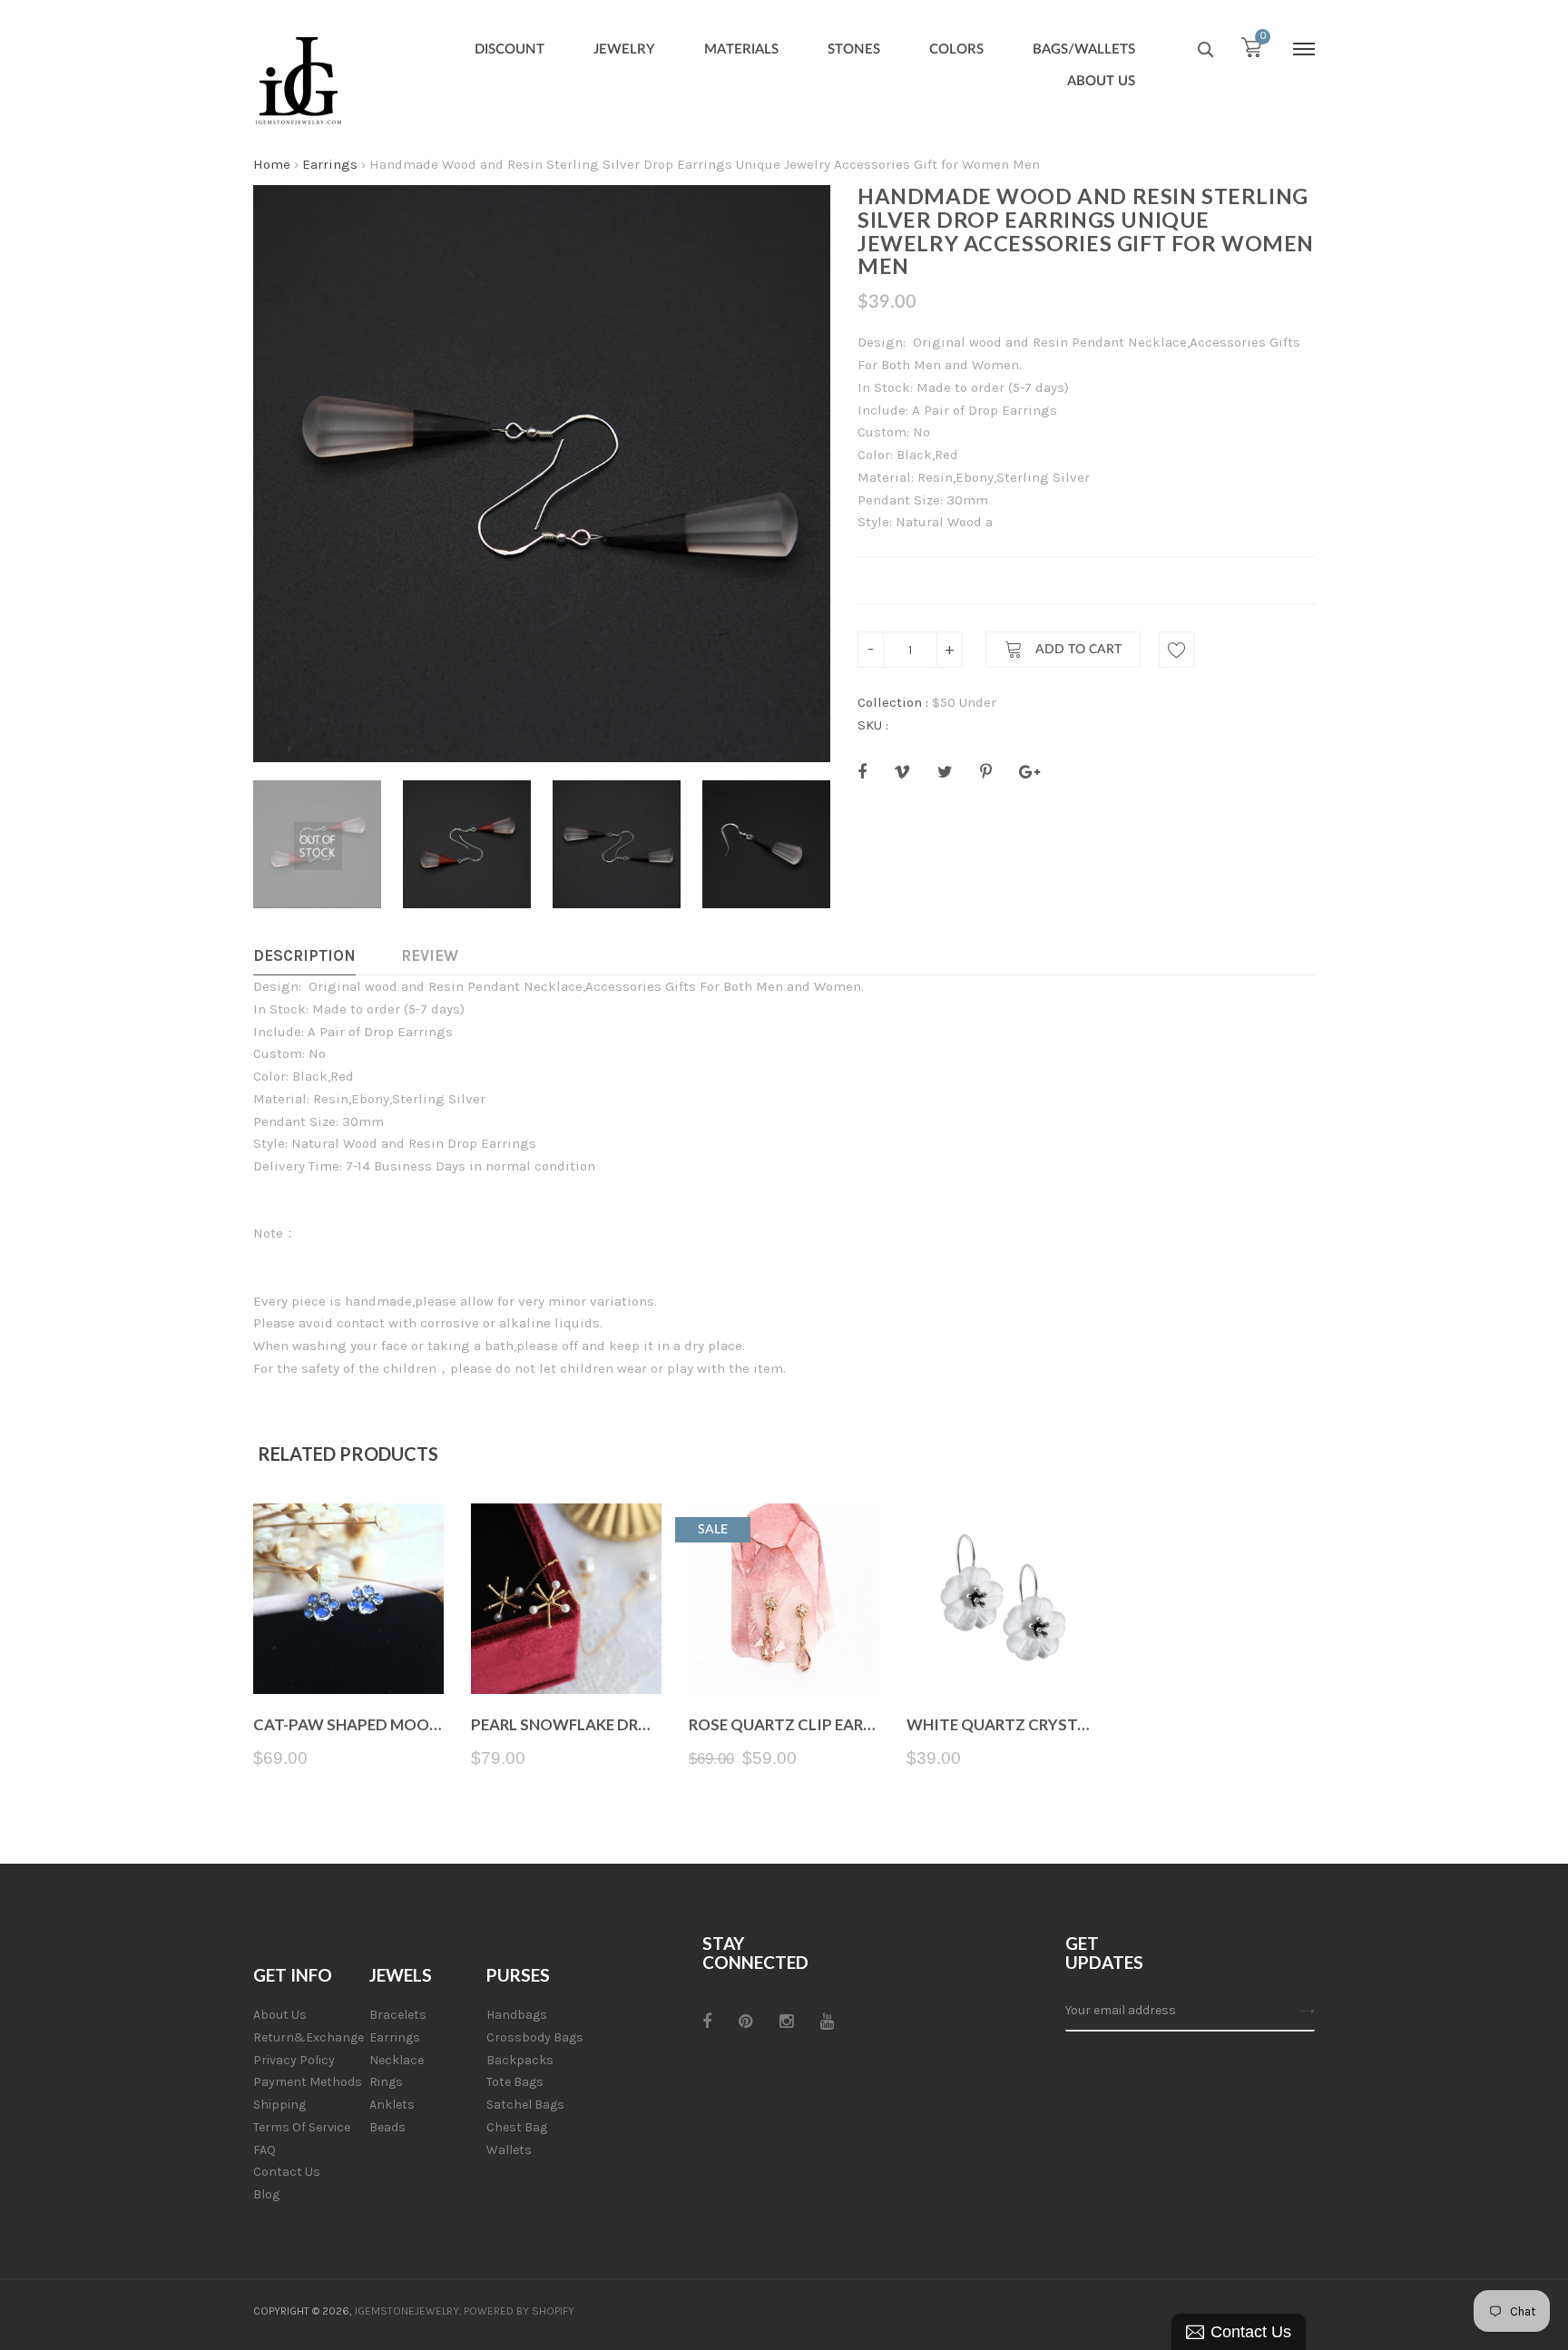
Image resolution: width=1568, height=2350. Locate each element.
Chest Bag (517, 2127)
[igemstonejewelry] (299, 82)
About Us (280, 2015)
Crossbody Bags (535, 2037)
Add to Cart (1077, 651)
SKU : (873, 725)
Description (304, 955)
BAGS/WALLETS (1084, 49)
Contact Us (287, 2172)
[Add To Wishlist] (1177, 650)
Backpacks (520, 2060)
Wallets (509, 2150)
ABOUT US (1101, 81)
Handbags (517, 2015)
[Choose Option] (349, 1651)
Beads (387, 2127)
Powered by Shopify (519, 2311)
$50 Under (964, 702)
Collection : (893, 702)
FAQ (265, 2150)
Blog (266, 2194)
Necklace (397, 2060)
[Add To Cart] (567, 1651)
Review (430, 955)
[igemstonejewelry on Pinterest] (745, 2022)
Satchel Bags (525, 2105)
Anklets (392, 2105)
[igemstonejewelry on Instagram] (786, 2022)
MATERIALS (741, 49)
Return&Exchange (309, 2037)
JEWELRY (624, 49)
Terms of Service (302, 2127)
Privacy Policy (294, 2060)
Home (272, 164)
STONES (854, 49)
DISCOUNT (510, 49)
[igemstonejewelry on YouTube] (827, 2022)
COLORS (956, 49)
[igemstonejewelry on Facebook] (707, 2022)
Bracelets (398, 2015)
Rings (386, 2082)
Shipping (279, 2105)
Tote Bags (515, 2082)
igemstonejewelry (407, 2311)
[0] (1251, 52)
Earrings (330, 164)
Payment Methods (308, 2082)
